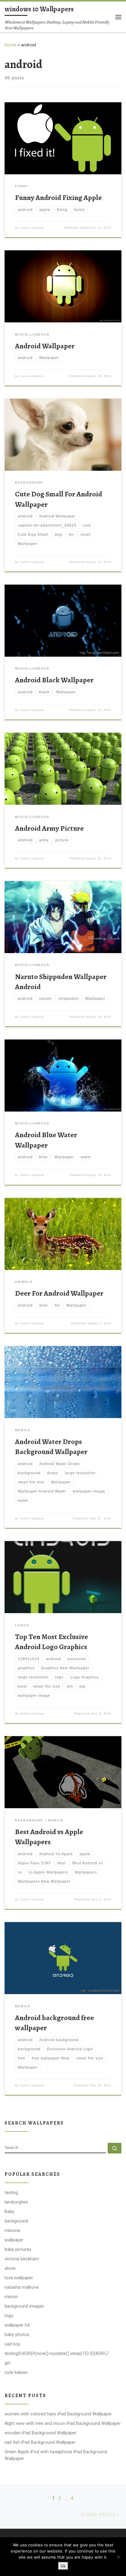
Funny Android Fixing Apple (58, 198)
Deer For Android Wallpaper (59, 1293)
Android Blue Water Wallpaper (46, 1140)
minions (12, 2230)
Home (11, 45)
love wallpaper (19, 2278)
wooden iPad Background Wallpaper (41, 2433)
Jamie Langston (32, 228)
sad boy (12, 2344)
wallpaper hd (17, 2325)
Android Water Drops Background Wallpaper (51, 1447)
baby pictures (18, 2249)
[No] (118, 2557)
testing (11, 2193)
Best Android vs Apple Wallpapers (49, 1837)
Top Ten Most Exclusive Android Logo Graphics (52, 1642)
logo (9, 2316)
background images (24, 2306)
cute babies (16, 2372)
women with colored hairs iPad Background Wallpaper (58, 2414)
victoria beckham (22, 2259)
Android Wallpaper (45, 346)
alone (10, 2268)
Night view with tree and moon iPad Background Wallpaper (63, 2423)
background (16, 2221)
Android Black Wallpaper (54, 680)
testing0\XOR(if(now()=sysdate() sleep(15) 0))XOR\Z (57, 2353)
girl (7, 2363)
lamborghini (16, 2202)
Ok (63, 2566)
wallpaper (14, 2240)
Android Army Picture (49, 828)
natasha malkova (22, 2287)
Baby (9, 2211)
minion (11, 2297)
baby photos (17, 2335)
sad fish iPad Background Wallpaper (40, 2442)
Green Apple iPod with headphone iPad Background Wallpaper (56, 2455)
